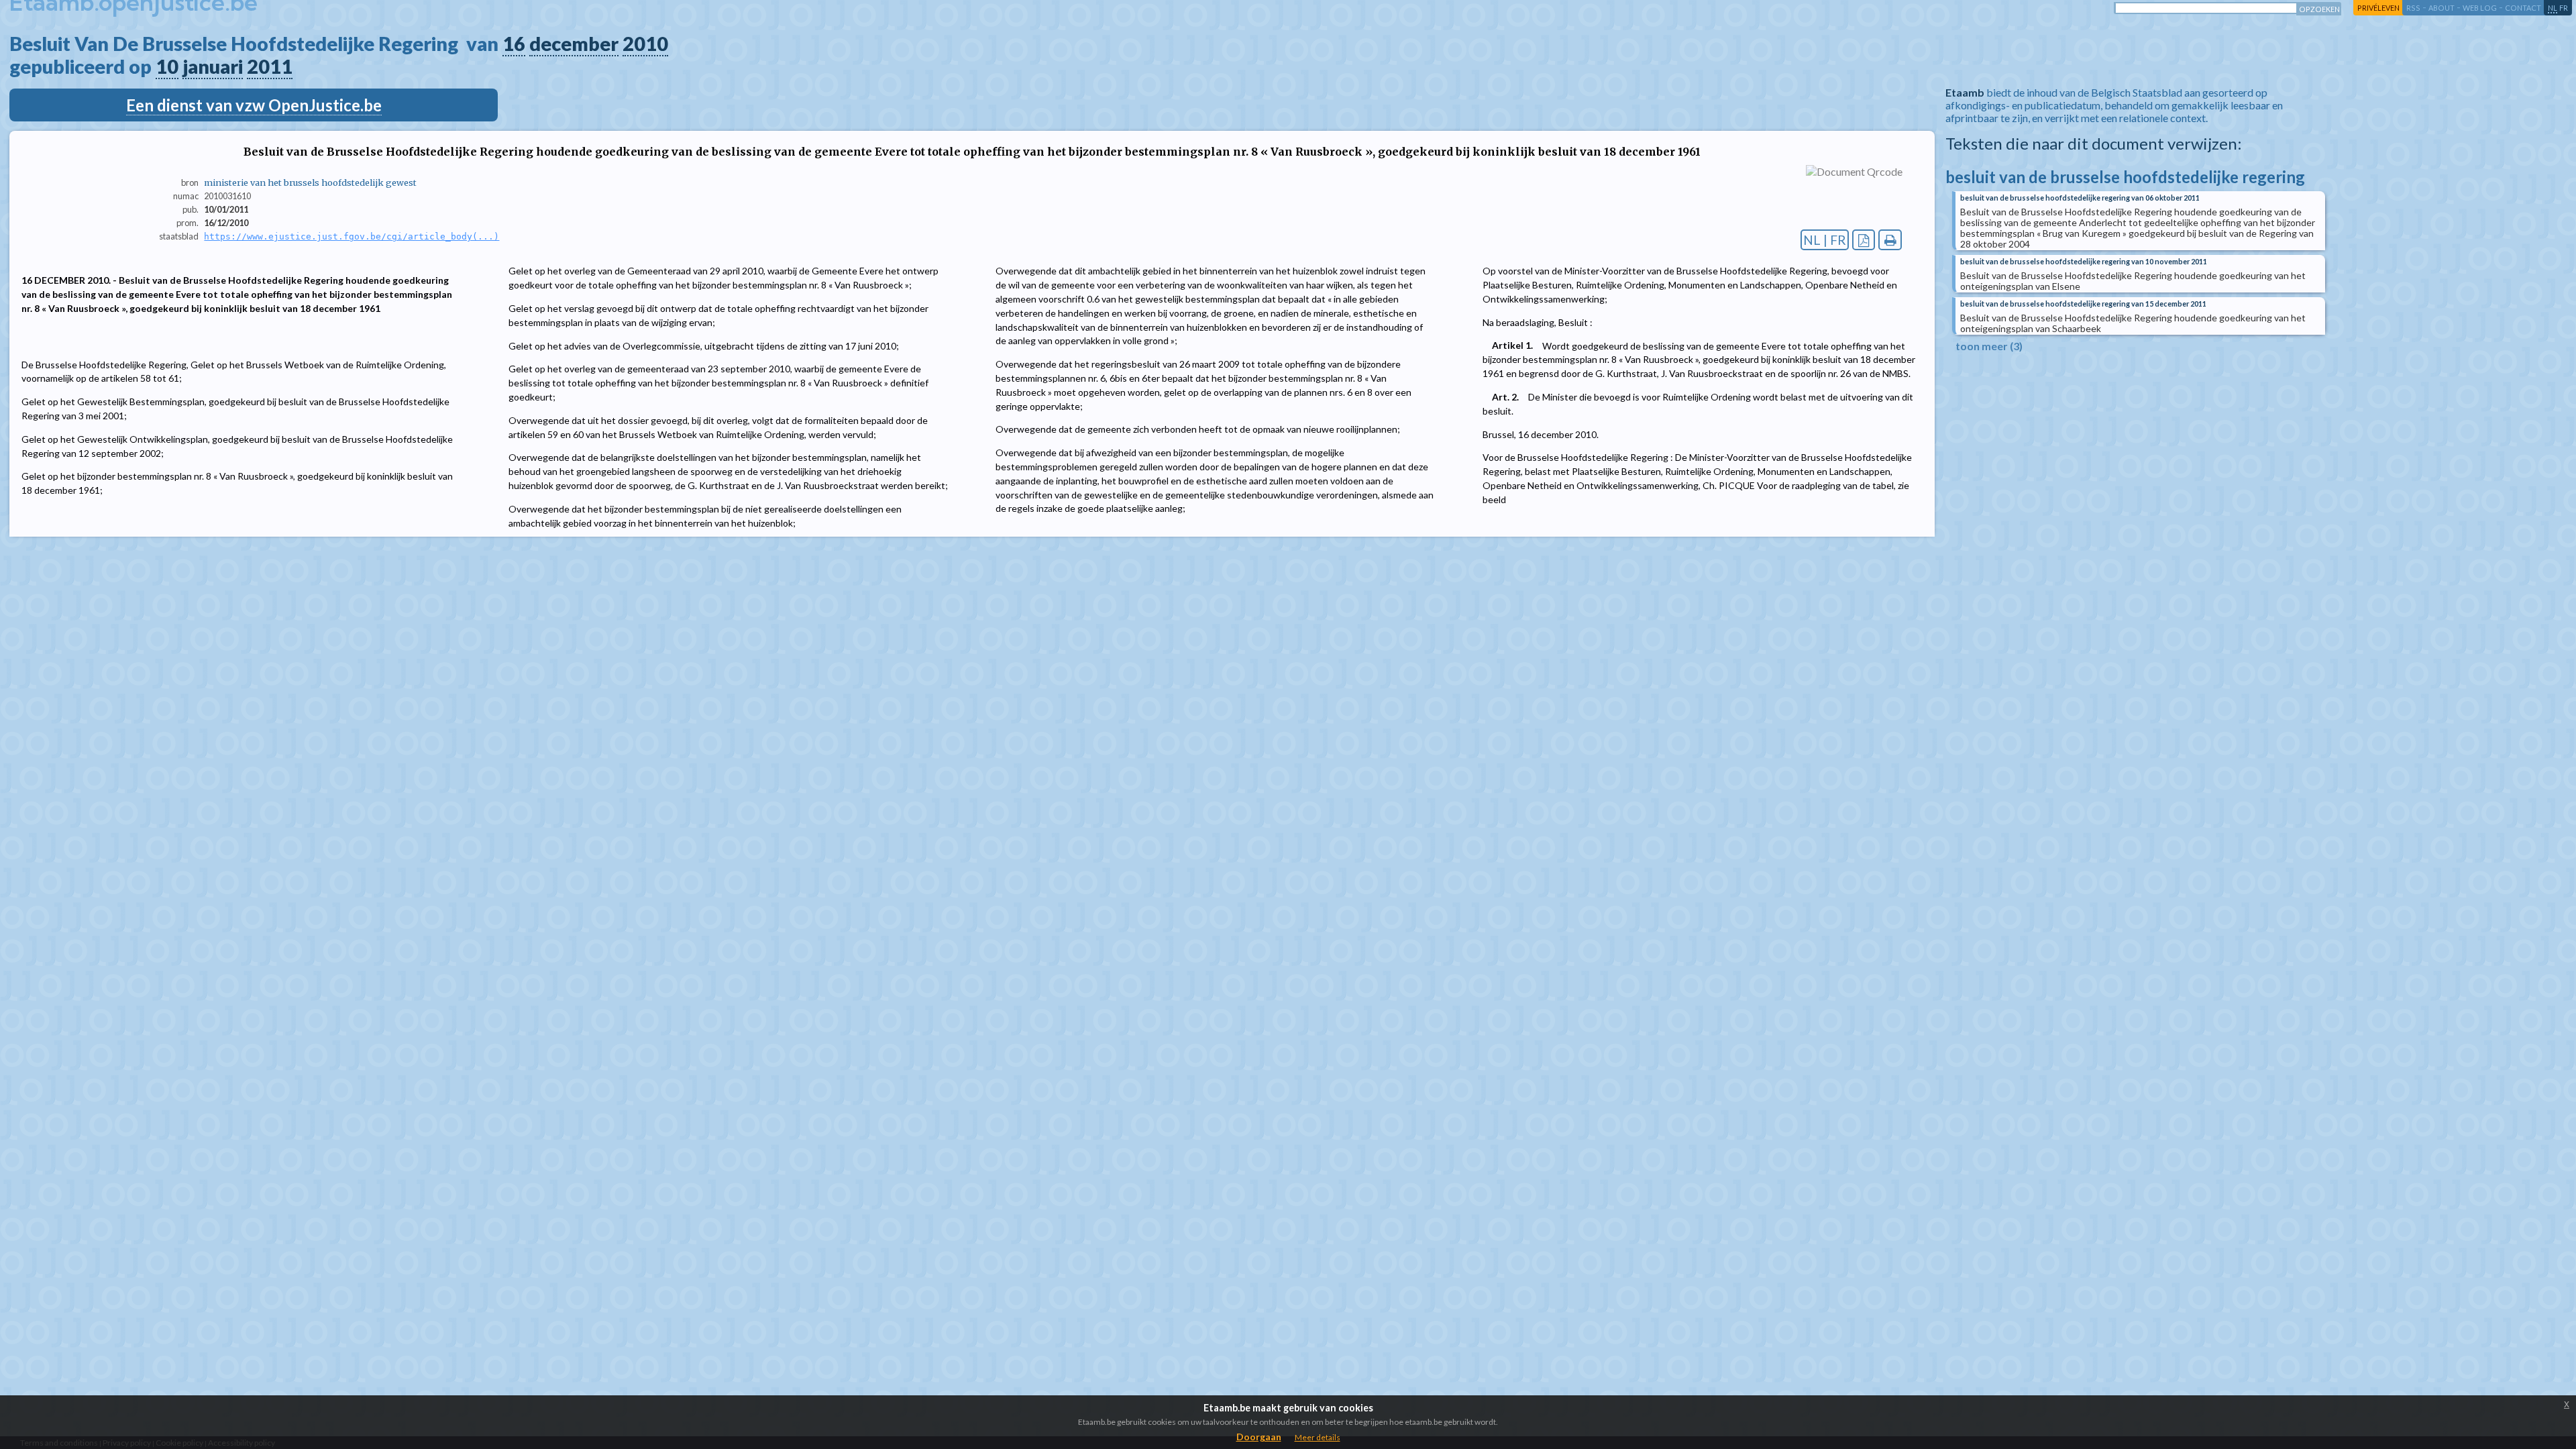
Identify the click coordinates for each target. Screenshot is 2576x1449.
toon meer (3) (1989, 346)
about (2441, 8)
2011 (270, 66)
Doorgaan (1259, 1437)
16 (514, 44)
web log (2480, 8)
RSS (2413, 8)
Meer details (1318, 1437)
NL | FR (1825, 240)
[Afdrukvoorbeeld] (1890, 240)
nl (2553, 8)
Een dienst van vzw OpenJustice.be (254, 105)
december (574, 44)
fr (2564, 8)
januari (213, 66)
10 (167, 66)
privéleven (2378, 8)
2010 (645, 44)
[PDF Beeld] (1864, 240)
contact (2523, 8)
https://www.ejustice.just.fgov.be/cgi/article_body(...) (352, 236)
